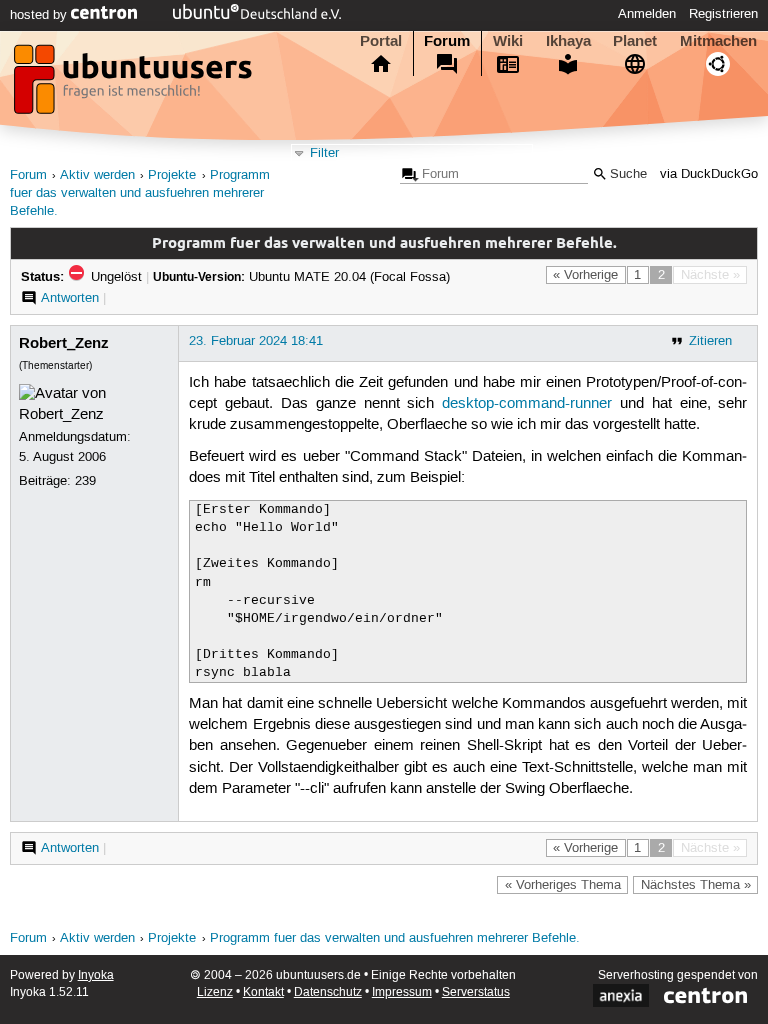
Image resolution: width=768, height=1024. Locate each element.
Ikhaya (568, 41)
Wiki (508, 41)
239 (85, 481)
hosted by (40, 15)
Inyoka (96, 975)
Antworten (70, 298)
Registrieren (723, 14)
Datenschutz (328, 992)
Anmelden (647, 14)
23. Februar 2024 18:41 (256, 341)
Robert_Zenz (64, 343)
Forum (447, 41)
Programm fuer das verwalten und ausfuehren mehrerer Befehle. (140, 193)
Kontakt (263, 992)
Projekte (172, 175)
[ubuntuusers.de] (135, 85)
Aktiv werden (97, 175)
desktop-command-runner (527, 404)
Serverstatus (476, 992)
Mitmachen (718, 41)
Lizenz (215, 992)
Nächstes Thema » (696, 885)
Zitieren (710, 341)
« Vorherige (585, 275)
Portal (381, 41)
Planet (635, 41)
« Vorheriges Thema (563, 885)
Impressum (402, 992)
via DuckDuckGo (709, 174)
